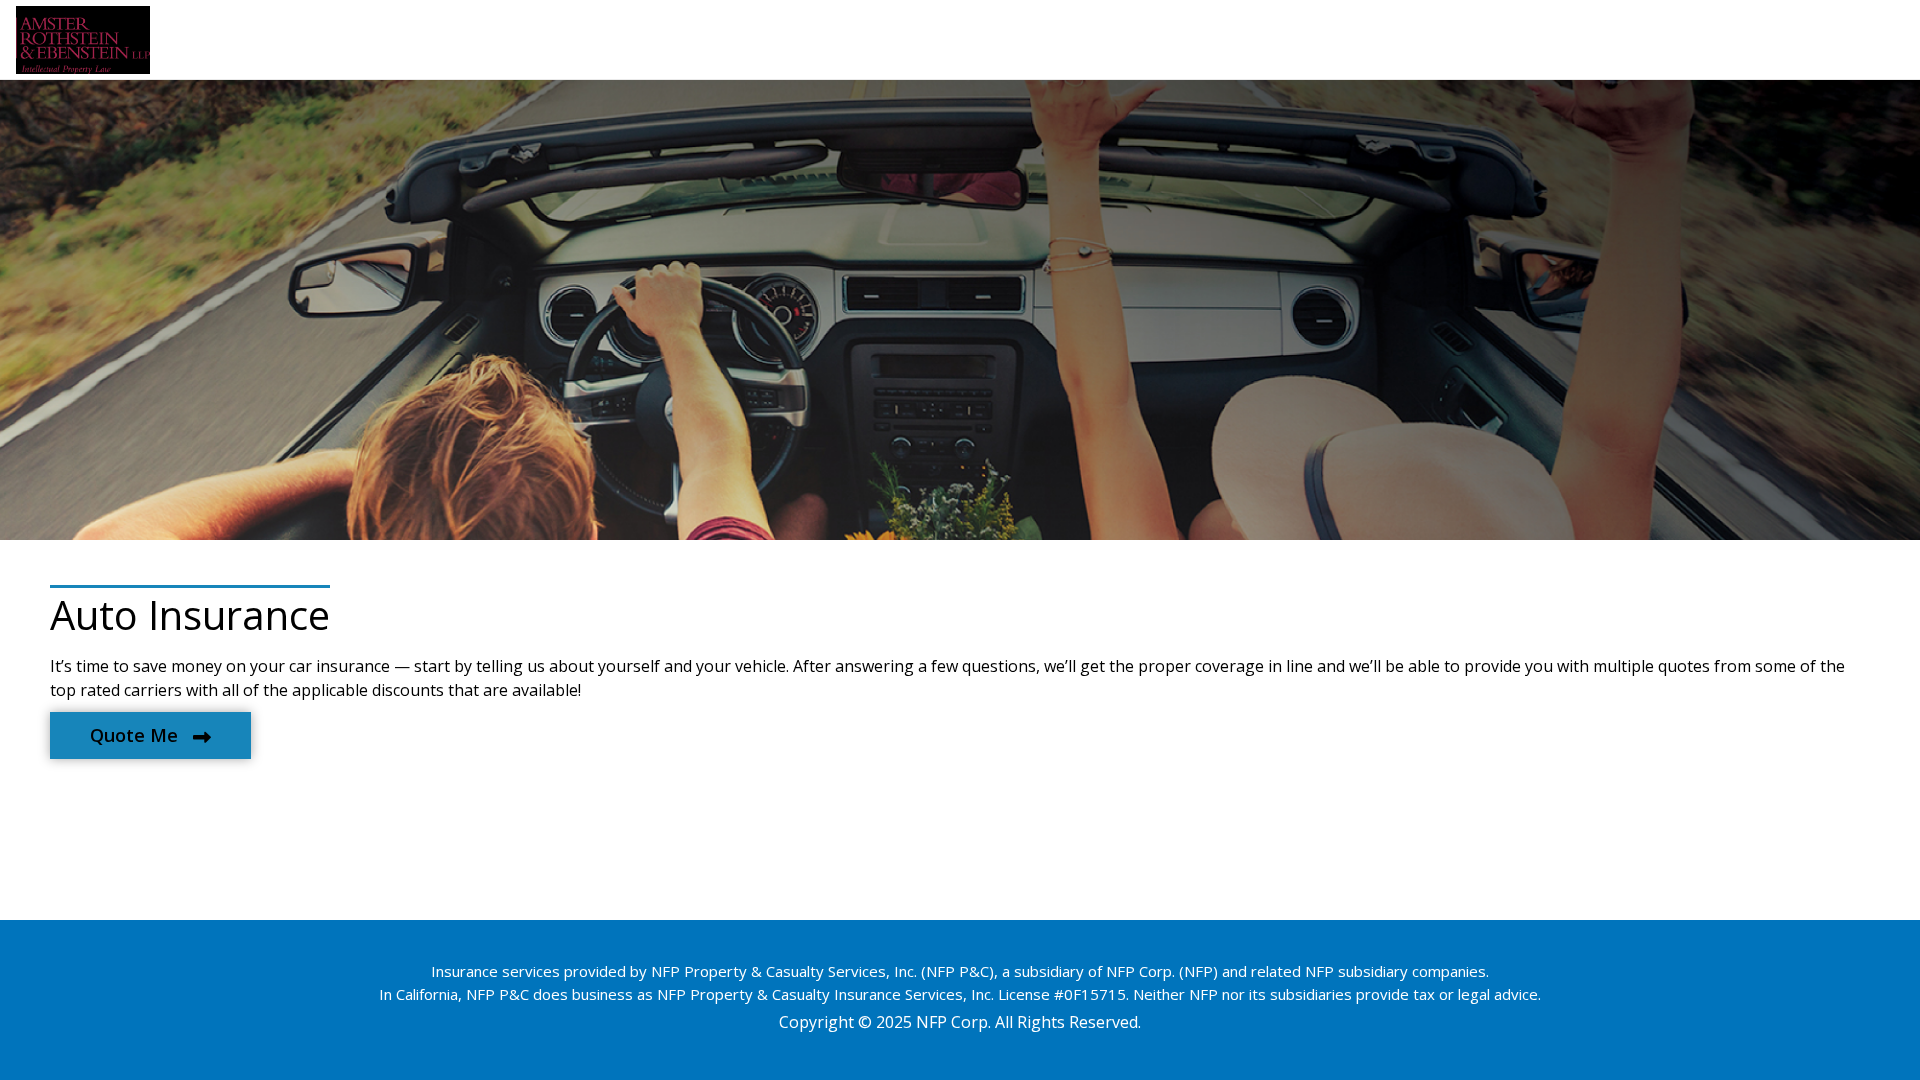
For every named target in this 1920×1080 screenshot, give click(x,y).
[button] (150, 735)
